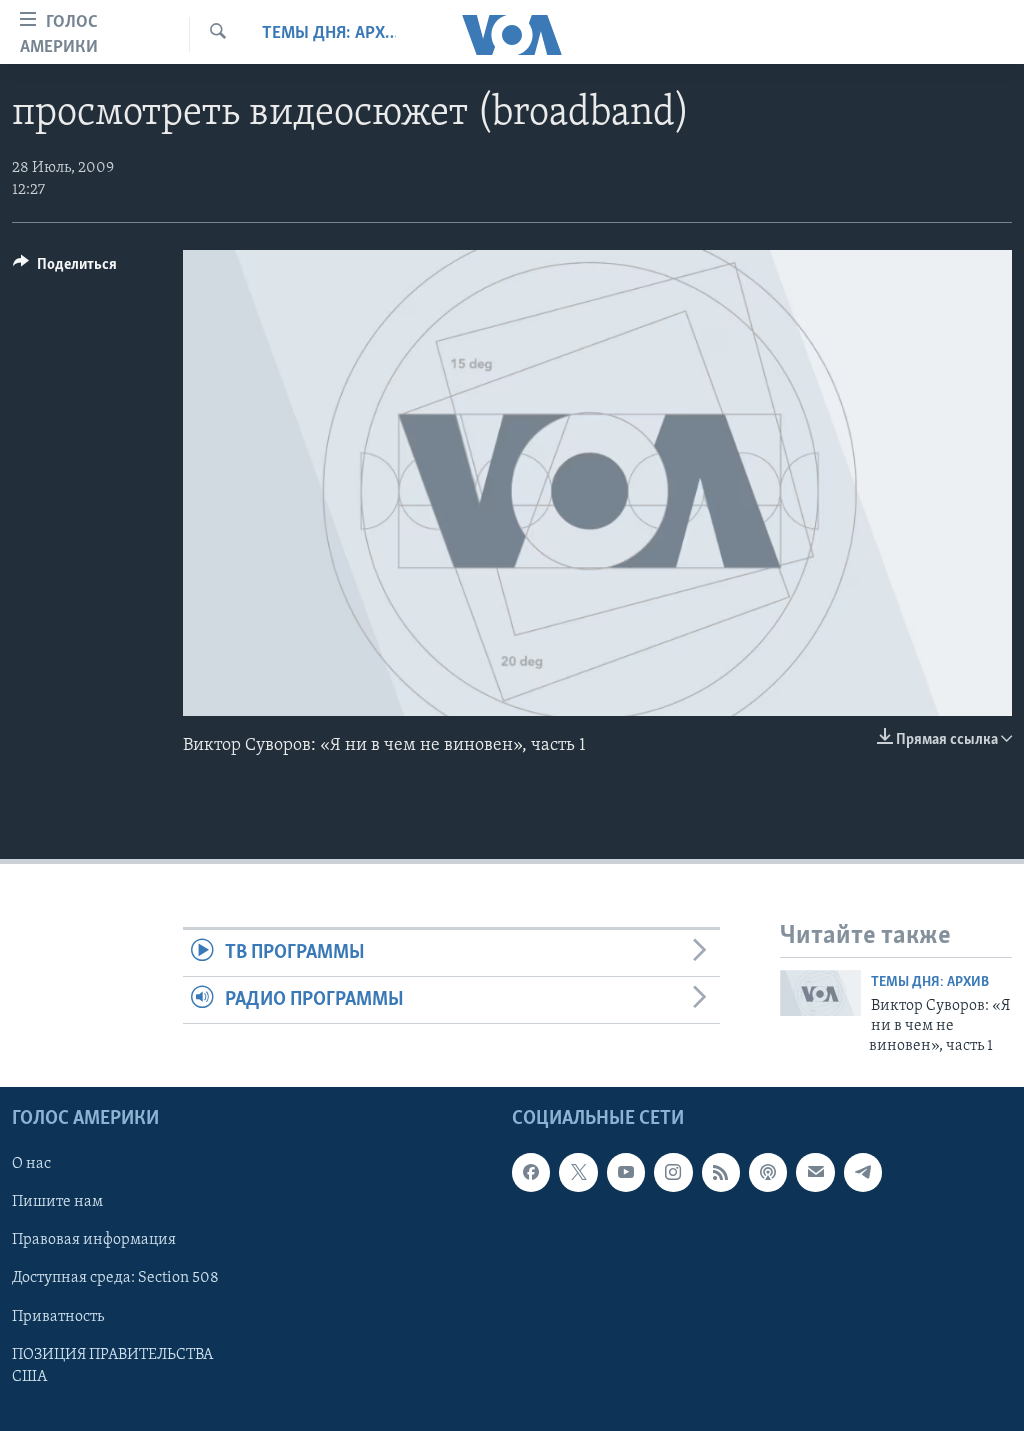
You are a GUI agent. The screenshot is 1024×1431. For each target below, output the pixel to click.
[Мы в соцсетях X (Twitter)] (578, 1172)
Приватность (58, 1316)
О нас (31, 1164)
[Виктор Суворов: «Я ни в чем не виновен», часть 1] (820, 993)
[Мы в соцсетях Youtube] (626, 1172)
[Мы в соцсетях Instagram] (673, 1172)
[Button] (65, 269)
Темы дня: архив (329, 34)
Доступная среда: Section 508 (115, 1278)
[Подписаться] (815, 1172)
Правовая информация (94, 1240)
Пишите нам (57, 1202)
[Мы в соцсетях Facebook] (531, 1172)
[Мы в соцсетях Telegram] (863, 1172)
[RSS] (721, 1172)
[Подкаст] (768, 1172)
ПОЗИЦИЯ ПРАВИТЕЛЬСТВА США (112, 1365)
